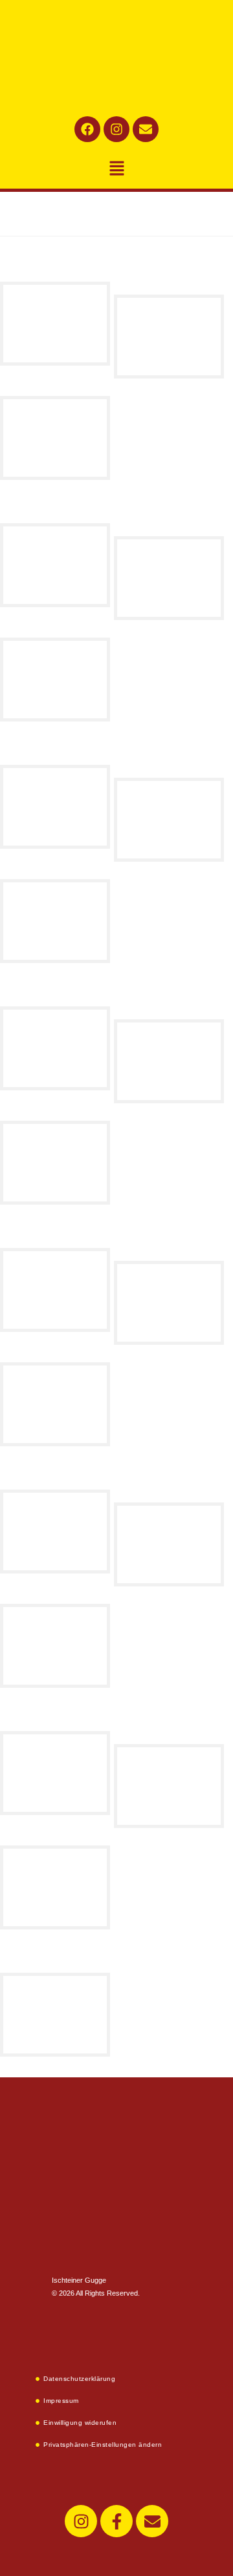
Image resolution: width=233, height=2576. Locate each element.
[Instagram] (116, 129)
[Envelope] (146, 129)
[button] (116, 169)
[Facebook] (87, 129)
